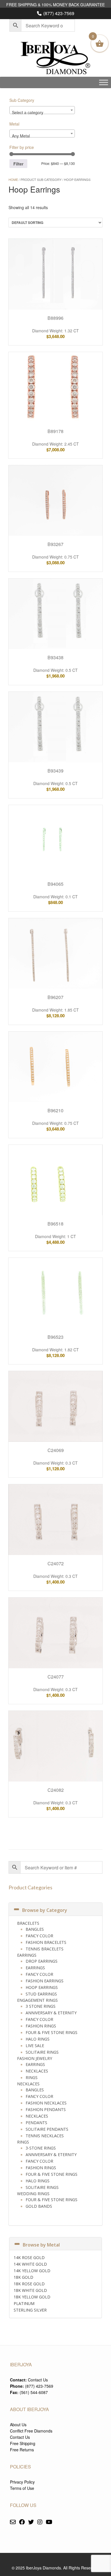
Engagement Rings (37, 2000)
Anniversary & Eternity (51, 2013)
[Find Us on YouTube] (49, 2522)
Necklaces (37, 2071)
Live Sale (35, 2046)
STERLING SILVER (30, 2310)
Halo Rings (38, 2039)
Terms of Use (22, 2488)
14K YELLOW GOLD (32, 2271)
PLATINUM (24, 2303)
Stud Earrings (41, 1994)
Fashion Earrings (45, 1981)
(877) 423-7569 (59, 13)
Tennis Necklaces (45, 2136)
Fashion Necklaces (46, 2103)
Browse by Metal (41, 2245)
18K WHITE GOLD (30, 2290)
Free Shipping (23, 2443)
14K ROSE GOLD (29, 2257)
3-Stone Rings (41, 2148)
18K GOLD (23, 2277)
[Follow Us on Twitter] (31, 2522)
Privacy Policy (22, 2482)
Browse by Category (45, 1910)
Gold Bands (39, 2206)
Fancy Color (39, 1936)
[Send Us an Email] (13, 2522)
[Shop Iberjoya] (55, 59)
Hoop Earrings (42, 1987)
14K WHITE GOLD (30, 2264)
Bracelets (28, 1923)
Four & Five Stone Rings (52, 2032)
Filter (18, 164)
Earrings (27, 1955)
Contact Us (38, 2380)
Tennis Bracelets (45, 1949)
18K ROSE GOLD (29, 2284)
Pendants (36, 2123)
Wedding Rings (33, 2194)
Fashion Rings (41, 2026)
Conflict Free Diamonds (31, 2431)
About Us (18, 2425)
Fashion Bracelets (46, 1942)
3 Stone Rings (41, 2006)
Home (13, 179)
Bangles (35, 1929)
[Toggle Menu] (104, 82)
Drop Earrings (42, 1961)
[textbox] (42, 112)
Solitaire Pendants (47, 2129)
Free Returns (22, 2450)
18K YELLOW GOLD (32, 2297)
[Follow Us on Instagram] (40, 2522)
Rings (32, 2077)
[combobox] (42, 110)
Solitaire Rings (42, 2052)
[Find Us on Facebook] (22, 2522)
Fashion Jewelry (35, 2058)
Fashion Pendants (46, 2109)
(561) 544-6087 (34, 2392)
